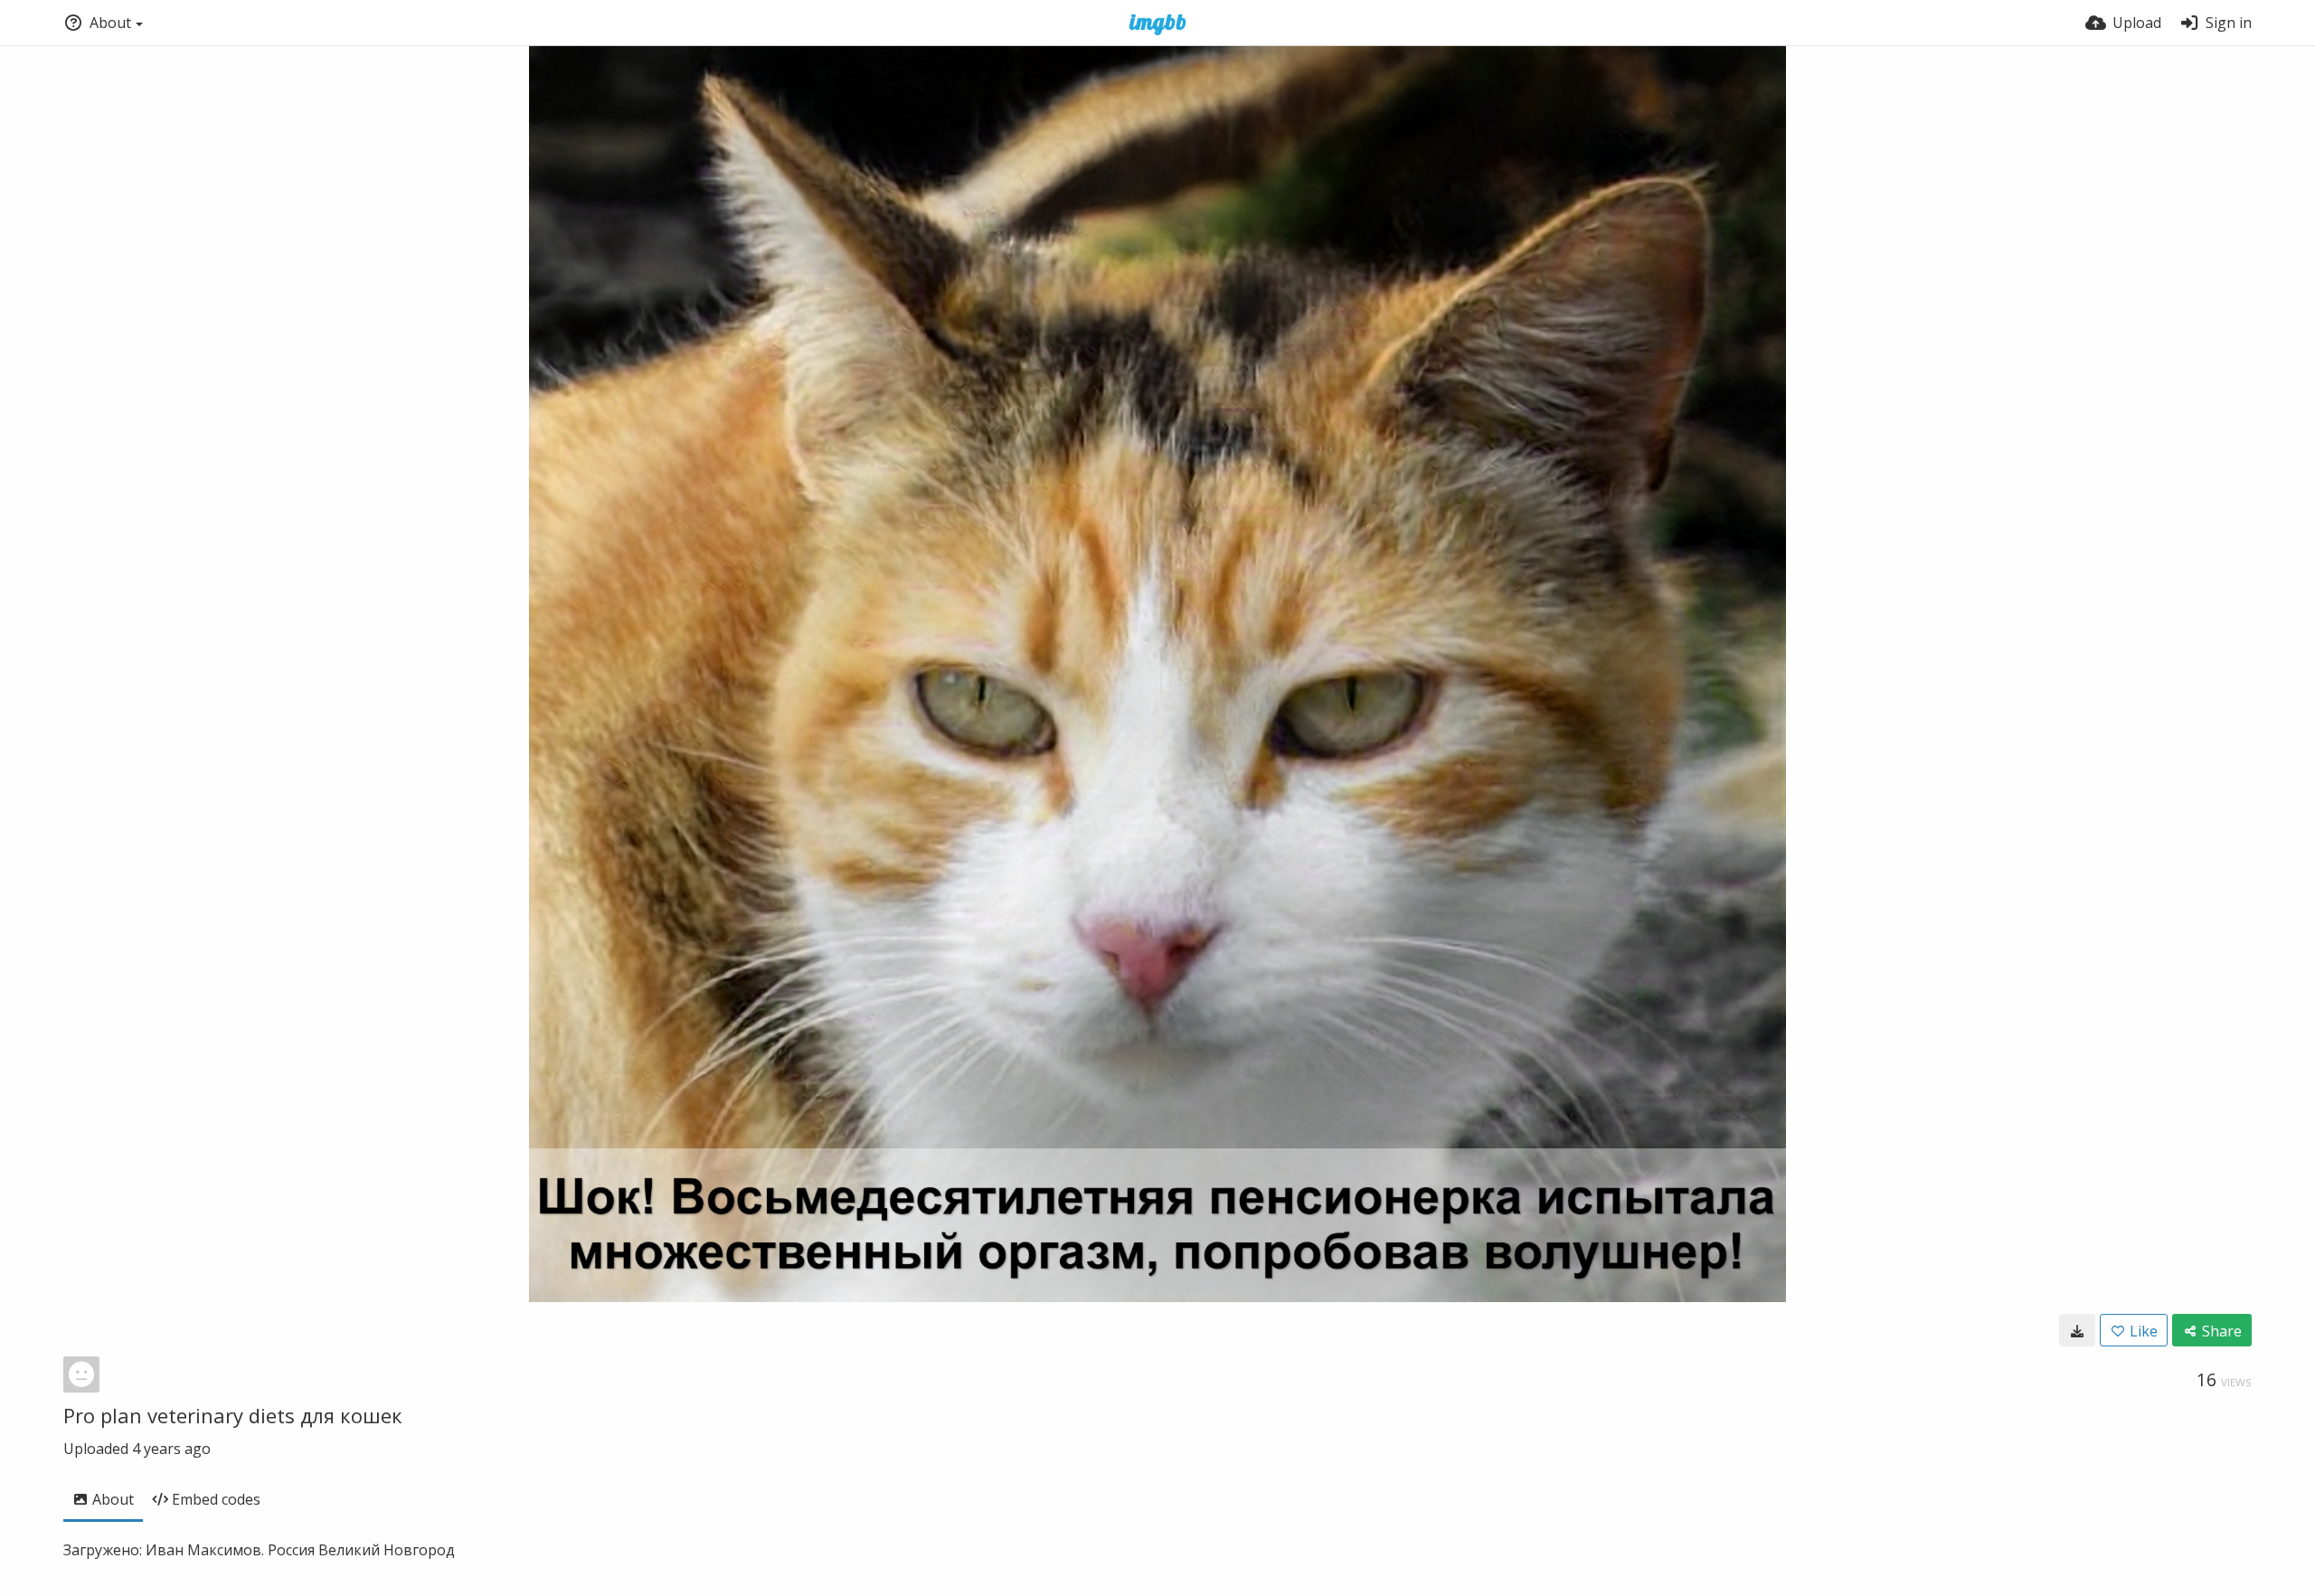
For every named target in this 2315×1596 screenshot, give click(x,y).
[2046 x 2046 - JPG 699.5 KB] (2077, 1330)
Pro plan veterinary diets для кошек (233, 1415)
